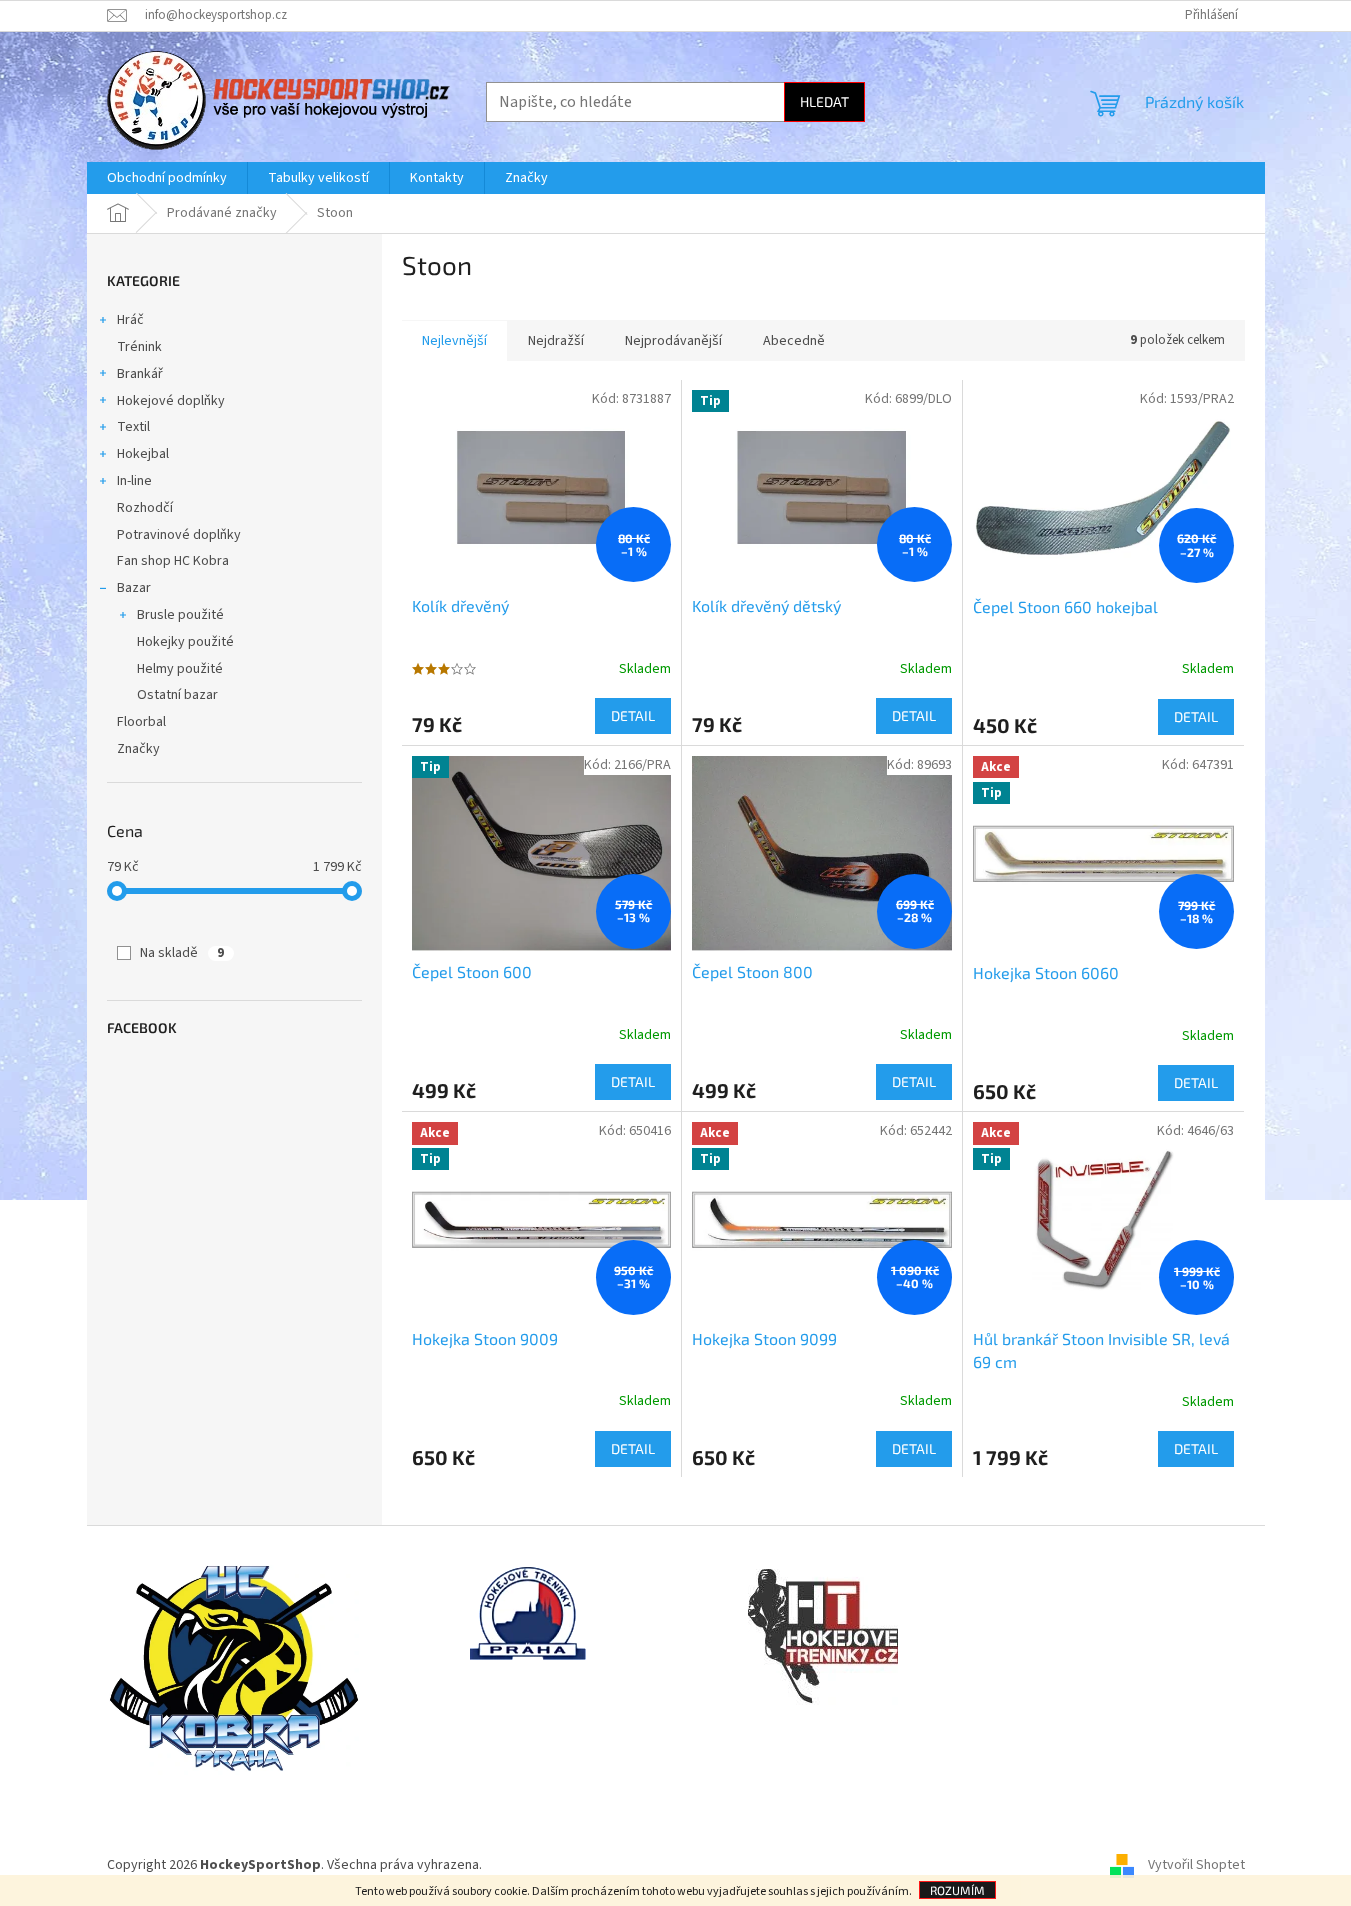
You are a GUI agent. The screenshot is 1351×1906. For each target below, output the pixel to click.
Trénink (139, 347)
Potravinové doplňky (179, 535)
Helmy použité (180, 669)
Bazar (134, 588)
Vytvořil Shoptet (1196, 1865)
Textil (133, 427)
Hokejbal (143, 454)
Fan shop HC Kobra (173, 561)
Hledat (824, 101)
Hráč (130, 320)
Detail (633, 715)
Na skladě (182, 953)
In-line (134, 481)
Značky (138, 749)
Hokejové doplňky (171, 401)
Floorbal (141, 722)
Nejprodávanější (673, 341)
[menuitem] (167, 178)
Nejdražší (556, 341)
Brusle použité (180, 615)
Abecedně (794, 341)
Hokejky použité (185, 642)
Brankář (140, 374)
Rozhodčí (145, 508)
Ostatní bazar (177, 695)
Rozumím (957, 1890)
